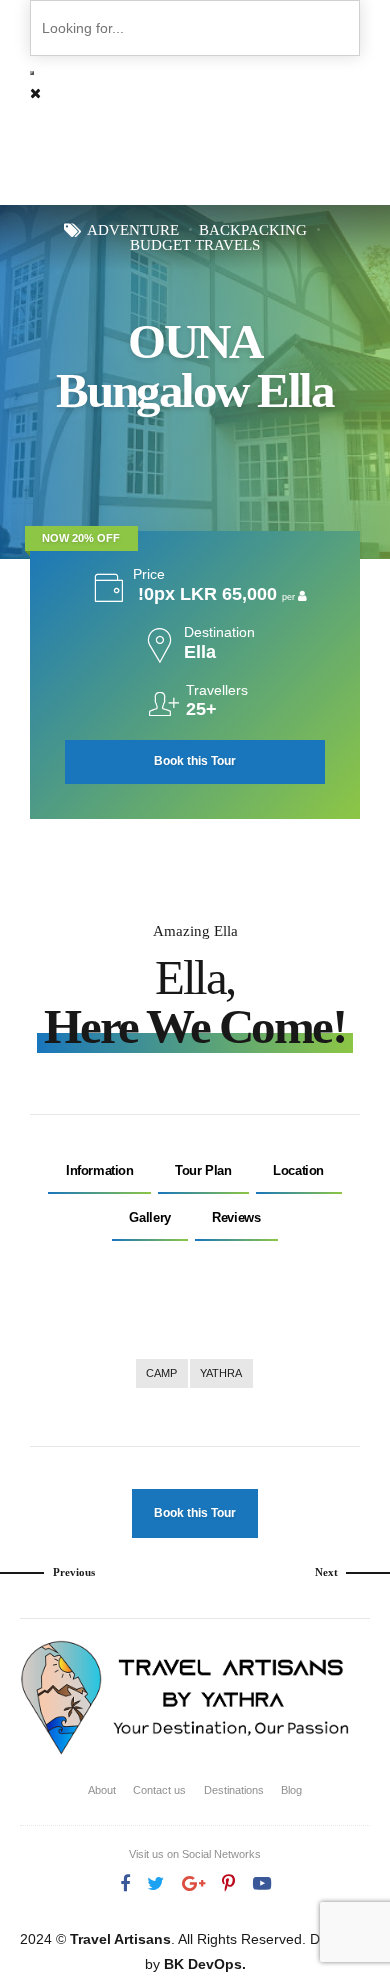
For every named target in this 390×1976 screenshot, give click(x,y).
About (102, 1790)
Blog (291, 1790)
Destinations (234, 1790)
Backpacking (253, 230)
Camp (161, 1373)
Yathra (221, 1373)
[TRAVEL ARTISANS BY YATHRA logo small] (186, 1699)
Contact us (159, 1790)
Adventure (133, 230)
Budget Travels (195, 245)
